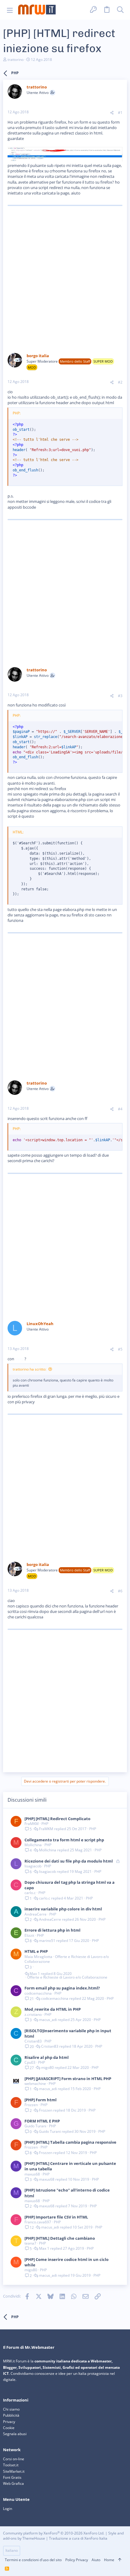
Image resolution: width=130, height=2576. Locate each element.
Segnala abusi (15, 2434)
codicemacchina (38, 1993)
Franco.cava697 (38, 2222)
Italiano (12, 2550)
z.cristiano (33, 2014)
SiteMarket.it (14, 2471)
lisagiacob (33, 1866)
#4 (120, 1109)
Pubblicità (11, 2415)
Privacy (9, 2422)
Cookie (9, 2428)
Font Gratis (12, 2477)
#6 (120, 1591)
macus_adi (48, 2020)
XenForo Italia (96, 2538)
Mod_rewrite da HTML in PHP (53, 2009)
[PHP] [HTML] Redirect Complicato (57, 1819)
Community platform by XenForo (54, 2533)
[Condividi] (112, 113)
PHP (45, 1824)
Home (109, 2560)
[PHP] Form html (41, 2100)
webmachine (35, 2084)
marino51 (47, 1941)
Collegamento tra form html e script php (64, 1840)
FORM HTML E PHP (42, 2121)
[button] (10, 10)
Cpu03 (30, 2062)
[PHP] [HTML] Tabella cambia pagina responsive (70, 2142)
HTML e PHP (36, 1951)
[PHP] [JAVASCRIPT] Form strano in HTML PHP (68, 2079)
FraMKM (32, 1824)
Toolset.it (11, 2465)
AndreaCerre (36, 1914)
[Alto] (120, 2560)
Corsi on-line (14, 2459)
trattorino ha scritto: (29, 1369)
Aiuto (96, 2560)
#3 (120, 696)
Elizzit (29, 1935)
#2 (120, 382)
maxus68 (32, 2174)
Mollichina (33, 1845)
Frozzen (31, 2105)
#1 (120, 113)
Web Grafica (13, 2483)
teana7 (30, 2243)
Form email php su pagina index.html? (62, 1988)
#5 (120, 1349)
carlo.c (30, 1893)
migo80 (47, 2068)
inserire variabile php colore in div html (63, 1909)
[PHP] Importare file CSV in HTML (56, 2217)
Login (8, 2509)
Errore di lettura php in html (52, 1930)
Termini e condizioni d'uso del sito (33, 2560)
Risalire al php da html (47, 2057)
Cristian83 (33, 2041)
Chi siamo (11, 2409)
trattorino (16, 60)
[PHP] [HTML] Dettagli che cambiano (60, 2238)
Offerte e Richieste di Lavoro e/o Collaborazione (67, 1959)
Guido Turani (35, 2126)
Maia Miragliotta (38, 1957)
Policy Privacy (77, 2560)
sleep (20, 1359)
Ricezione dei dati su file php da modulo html (69, 1861)
